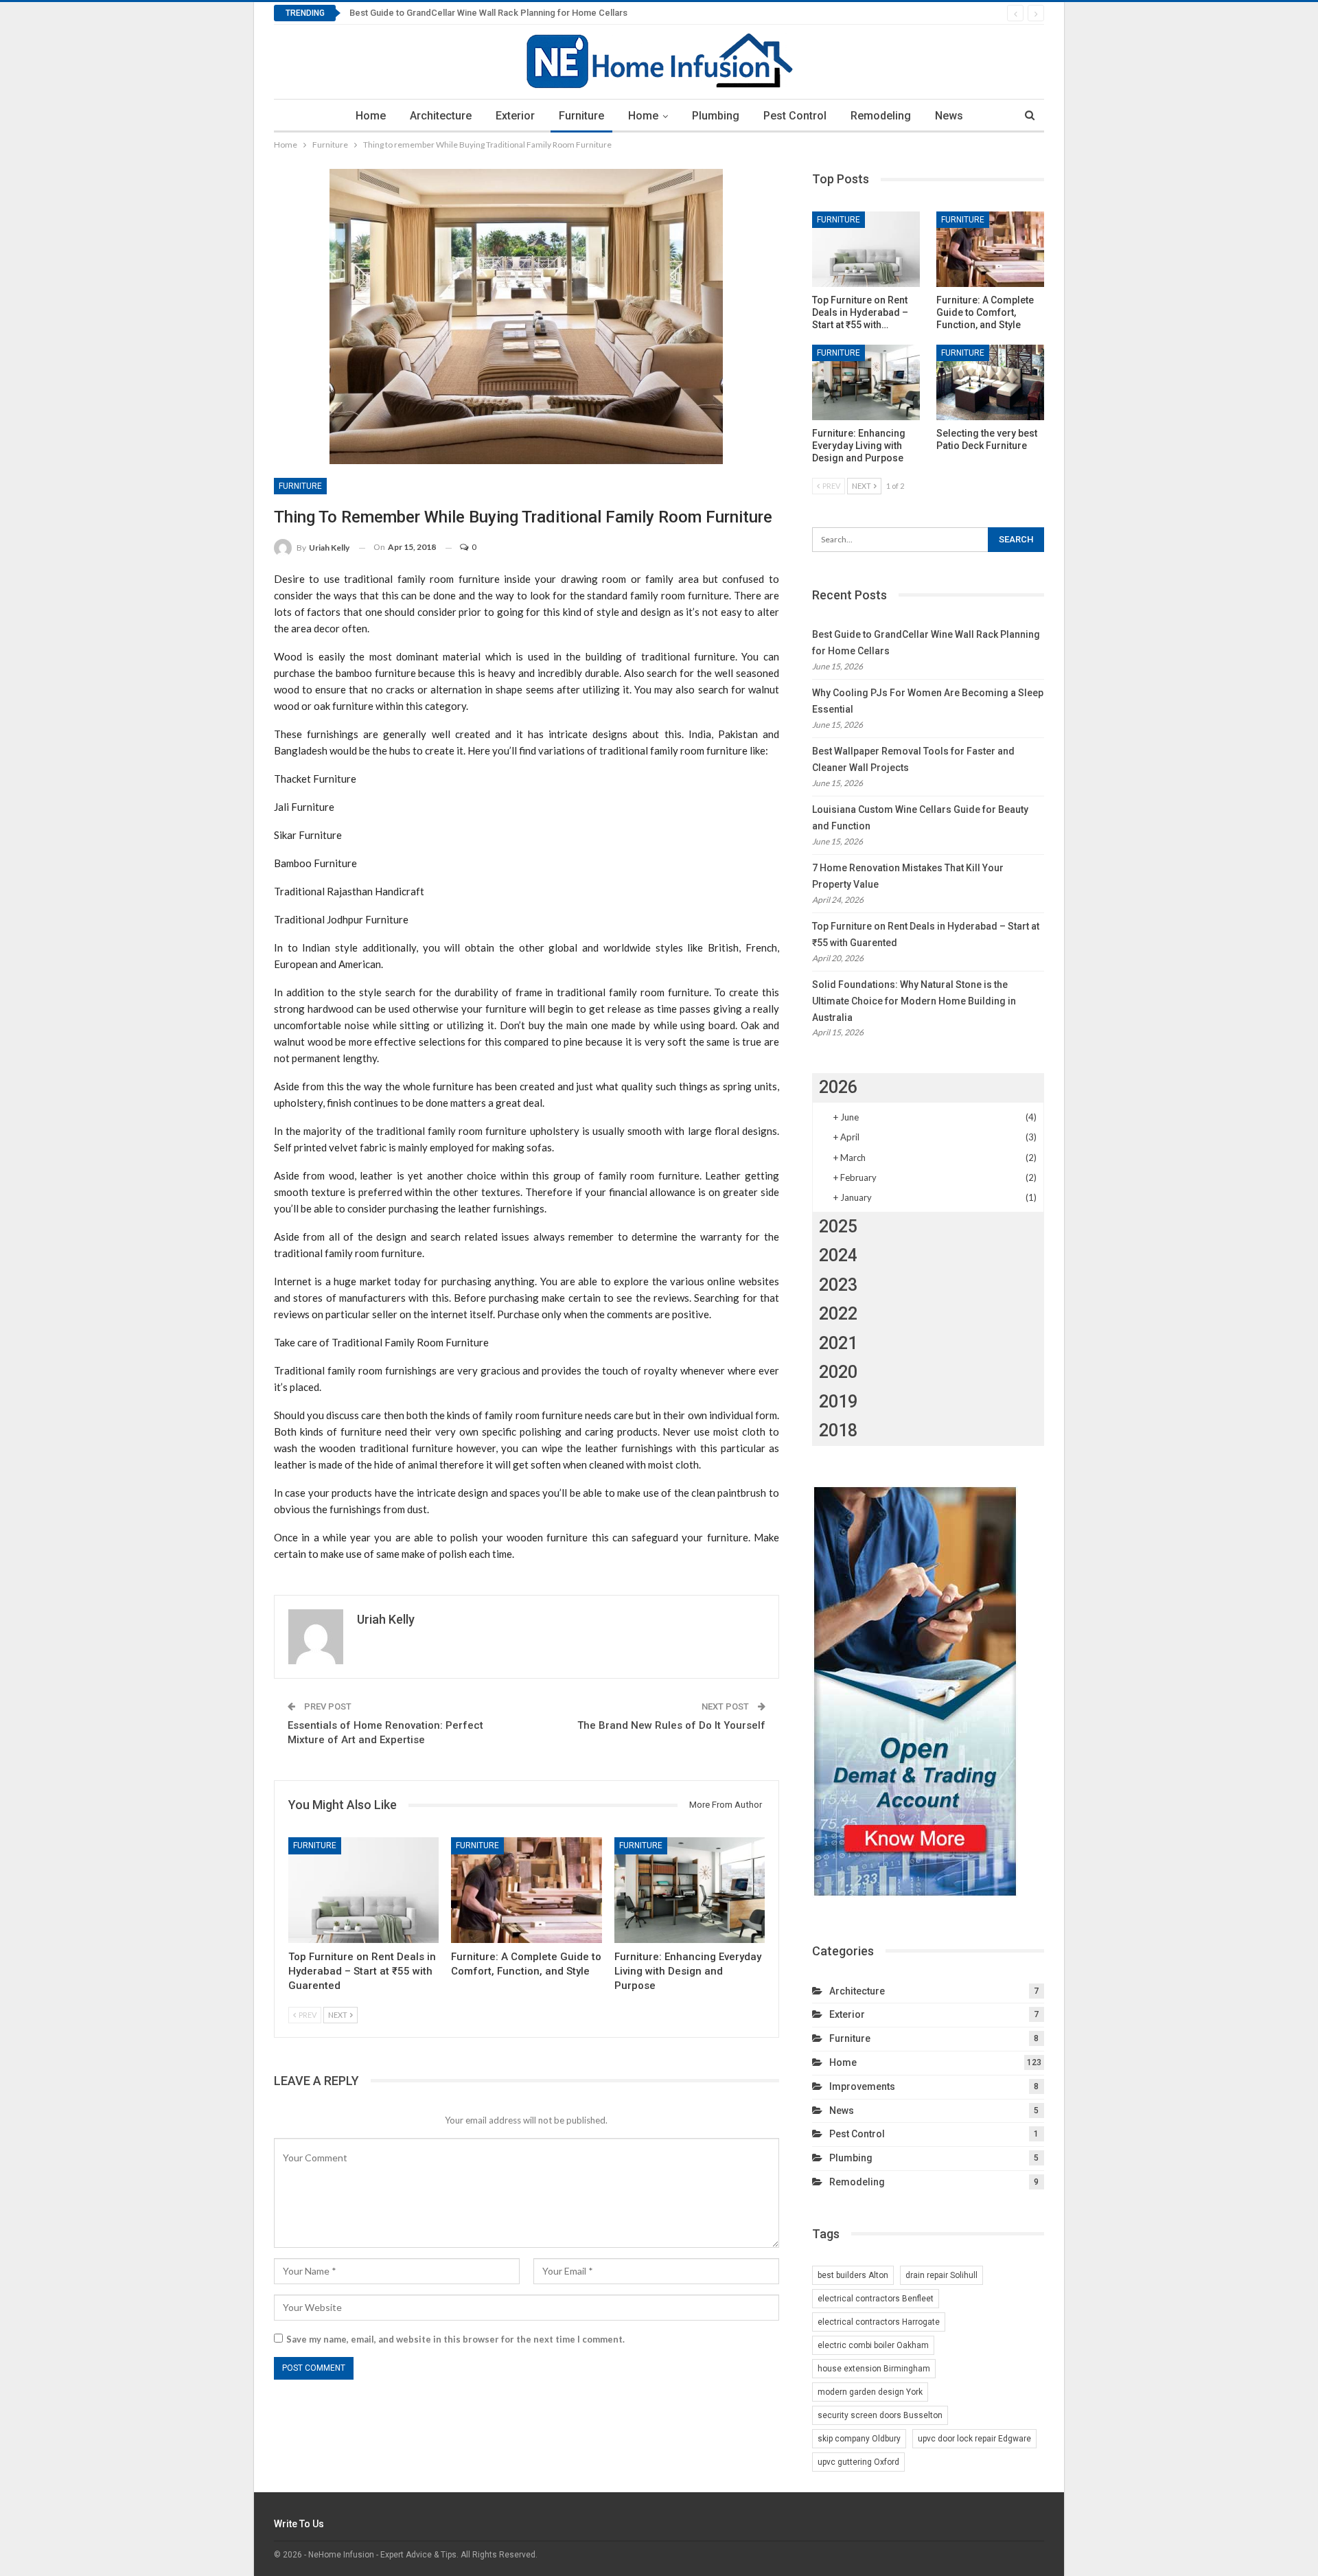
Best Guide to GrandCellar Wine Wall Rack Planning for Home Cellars (488, 13)
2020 (838, 1372)
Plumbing (716, 116)
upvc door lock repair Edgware (974, 2439)
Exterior (515, 116)
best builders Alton (853, 2275)
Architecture (441, 116)
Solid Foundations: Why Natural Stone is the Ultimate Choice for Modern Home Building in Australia (914, 1001)
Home (371, 116)
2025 (838, 1227)
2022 (838, 1314)
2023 (838, 1285)
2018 (838, 1430)
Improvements (862, 2086)
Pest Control (795, 116)
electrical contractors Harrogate (879, 2322)
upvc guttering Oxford (858, 2462)
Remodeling (881, 116)
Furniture (581, 116)
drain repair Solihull (941, 2275)
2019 (838, 1402)
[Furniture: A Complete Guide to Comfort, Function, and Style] (526, 1890)
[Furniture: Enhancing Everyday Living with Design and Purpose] (690, 1890)
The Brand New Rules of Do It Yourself (671, 1725)
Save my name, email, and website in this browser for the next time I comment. (455, 2339)
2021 (838, 1343)
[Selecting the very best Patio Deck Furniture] (990, 382)
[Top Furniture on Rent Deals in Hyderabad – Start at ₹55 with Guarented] (363, 1890)
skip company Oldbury (859, 2439)
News (949, 116)
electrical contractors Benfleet (876, 2299)
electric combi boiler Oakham (873, 2345)
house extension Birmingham (874, 2369)
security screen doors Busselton (880, 2415)
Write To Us (299, 2524)
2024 (838, 1255)
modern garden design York (870, 2392)
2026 (838, 1087)
